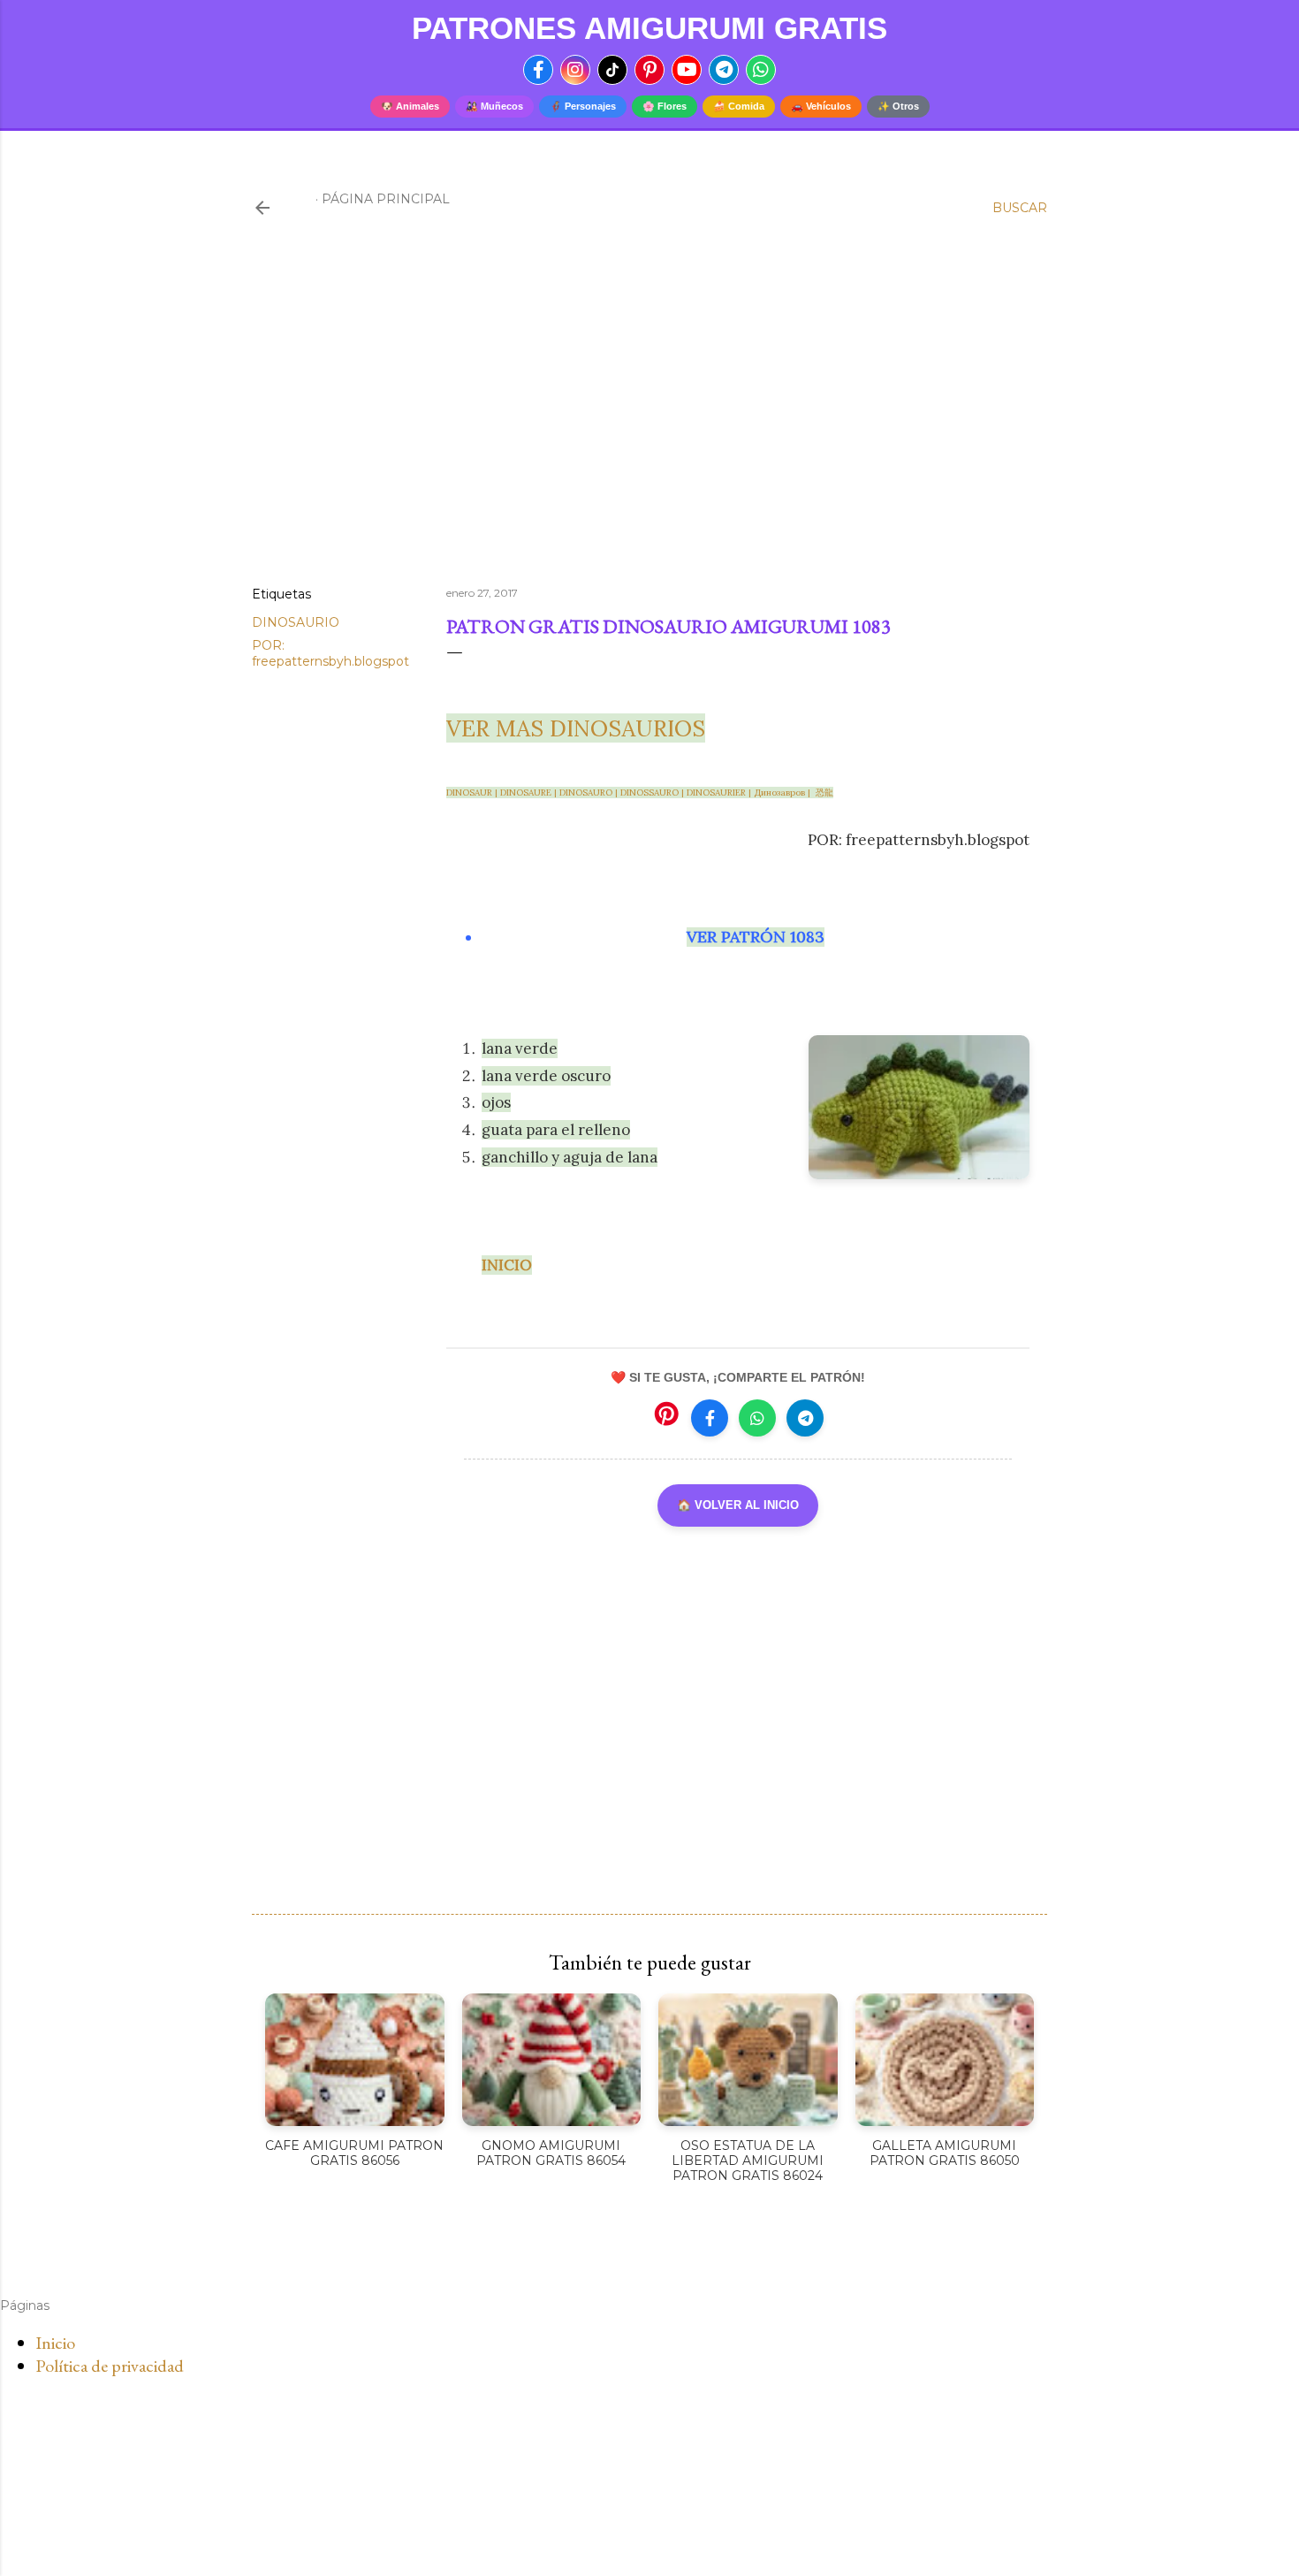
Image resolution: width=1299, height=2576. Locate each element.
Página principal (386, 199)
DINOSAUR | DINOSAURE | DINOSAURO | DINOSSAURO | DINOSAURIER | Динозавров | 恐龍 (640, 793)
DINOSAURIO (296, 622)
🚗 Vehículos (821, 106)
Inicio (55, 2343)
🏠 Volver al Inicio (738, 1505)
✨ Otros (898, 106)
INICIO (507, 1265)
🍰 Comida (739, 106)
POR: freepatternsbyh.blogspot (330, 653)
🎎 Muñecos (494, 106)
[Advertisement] (649, 418)
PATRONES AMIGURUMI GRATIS (649, 28)
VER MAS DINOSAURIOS (576, 728)
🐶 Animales (410, 106)
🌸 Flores (665, 106)
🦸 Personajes (583, 106)
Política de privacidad (110, 2366)
